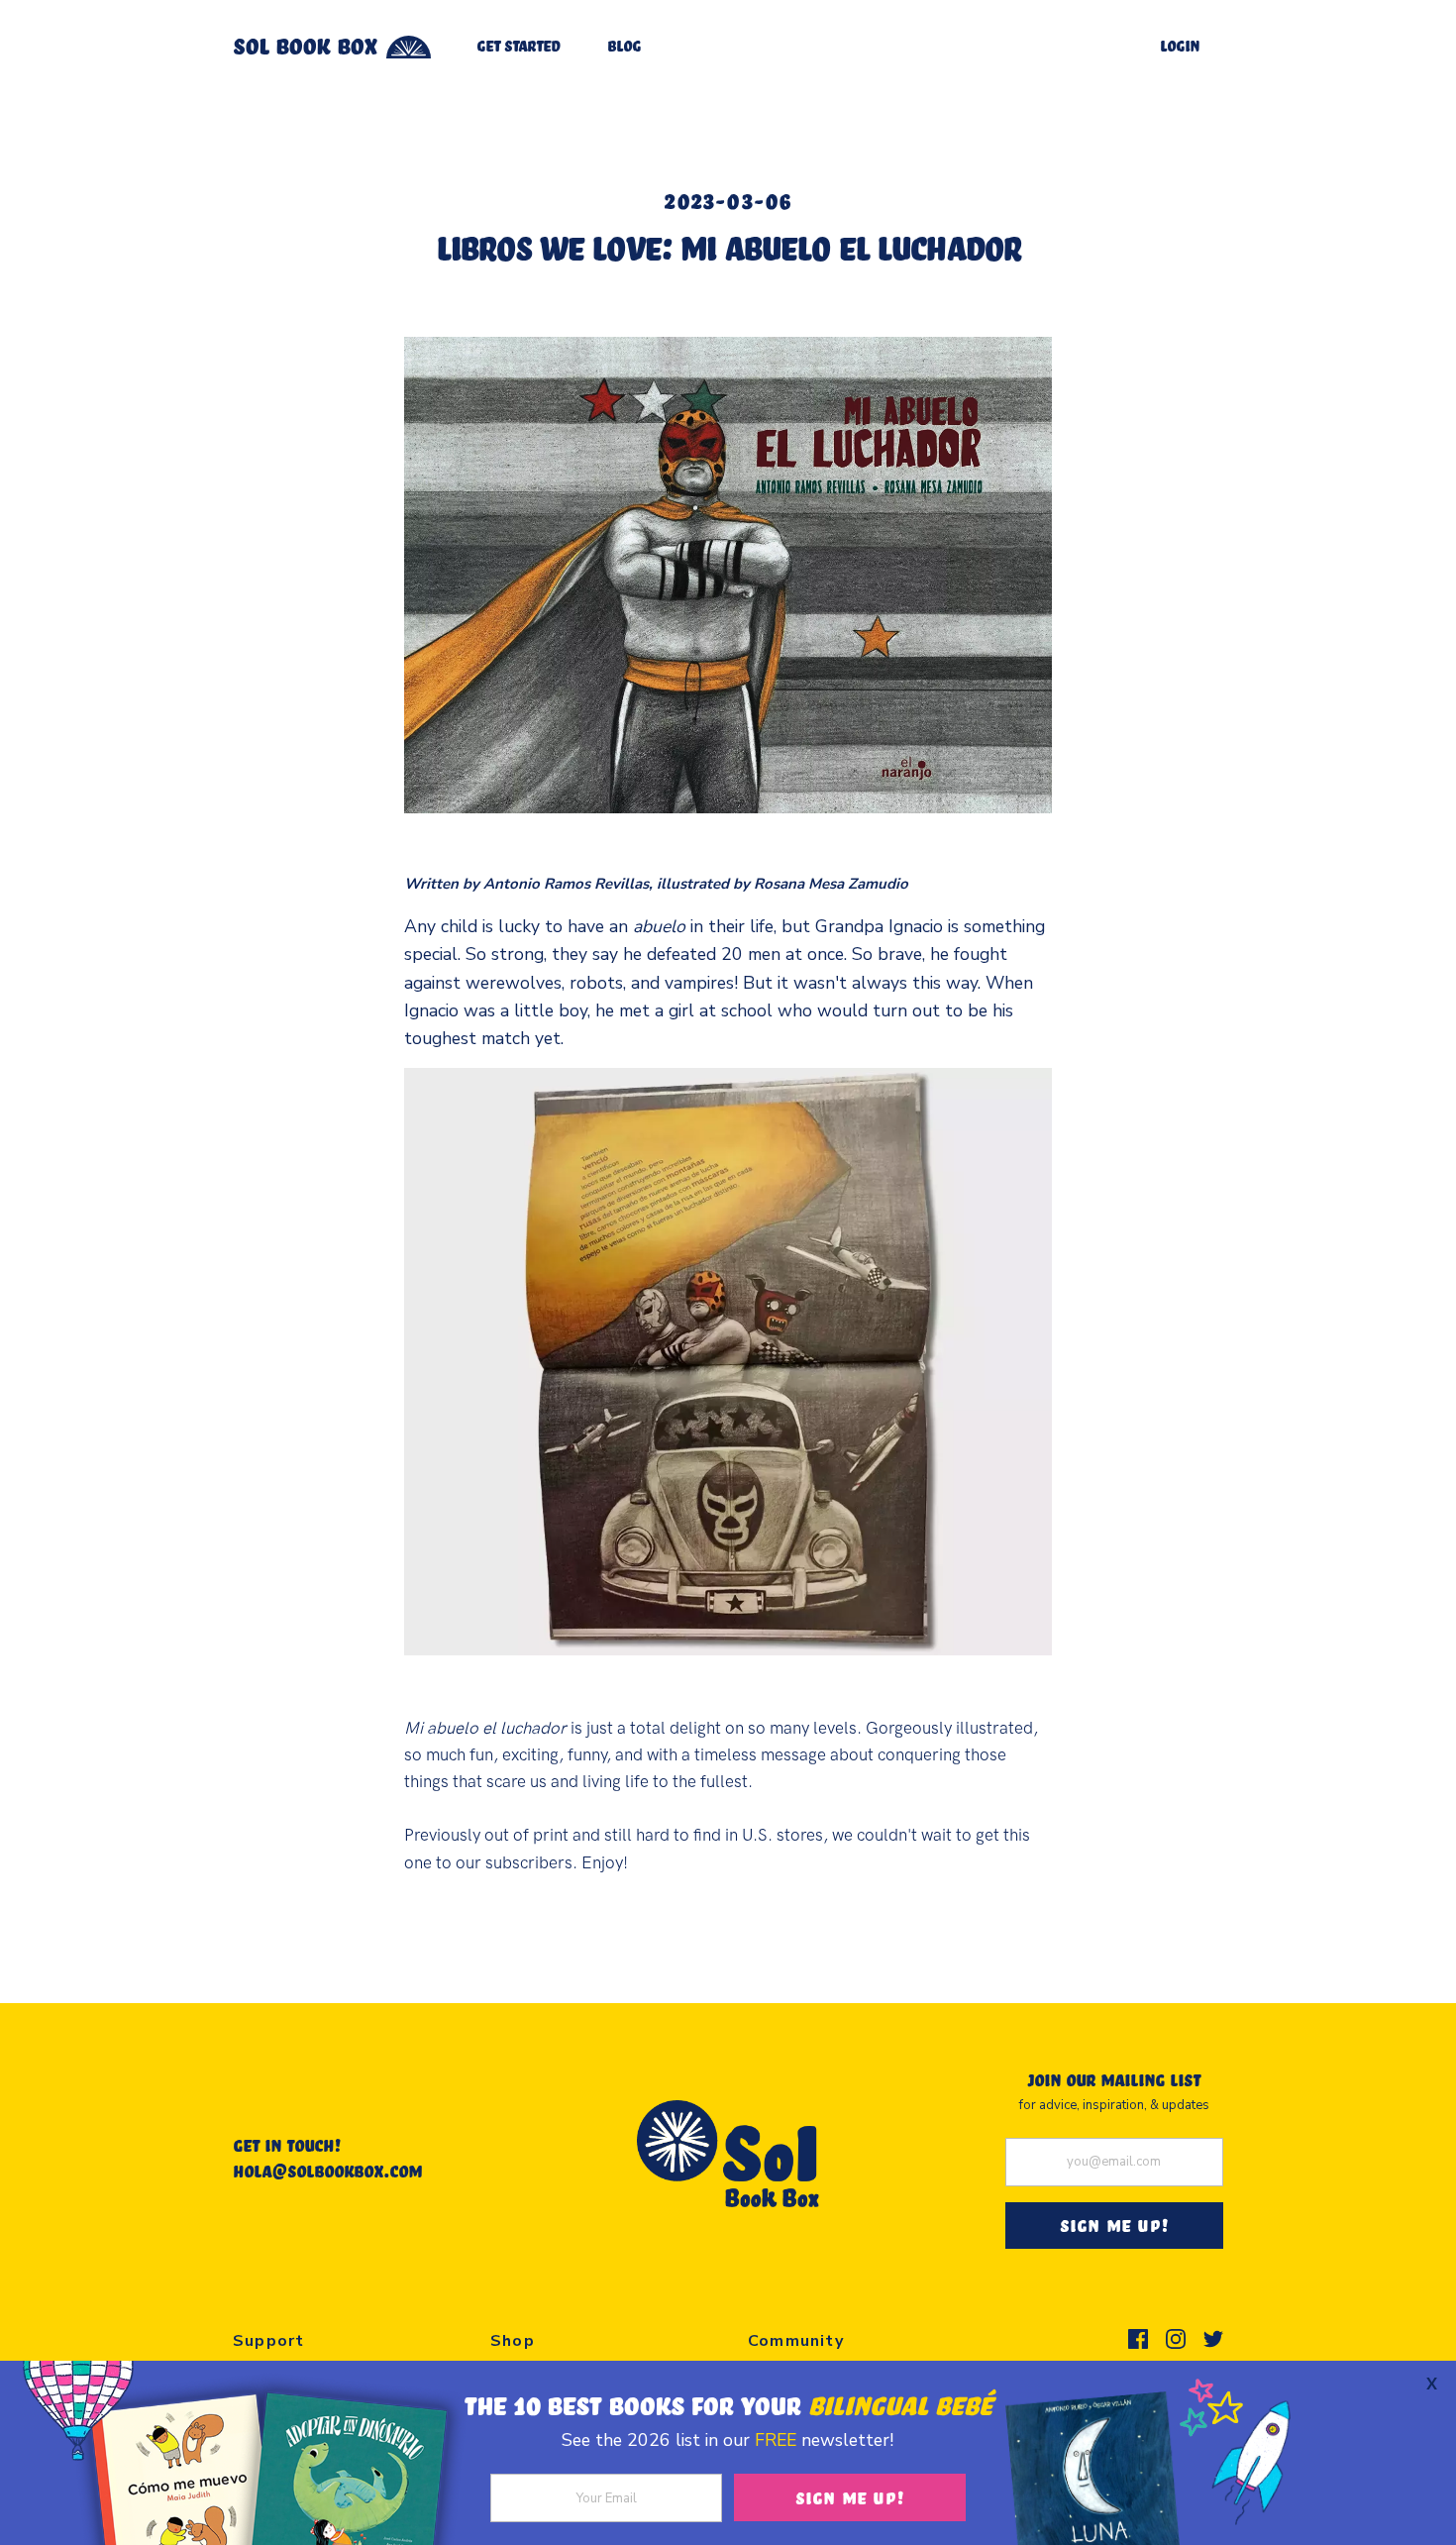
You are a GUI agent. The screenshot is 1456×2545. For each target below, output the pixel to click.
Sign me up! (850, 2496)
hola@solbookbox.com (327, 2171)
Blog (624, 45)
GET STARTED (518, 45)
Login (1180, 45)
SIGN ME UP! (1114, 2225)
